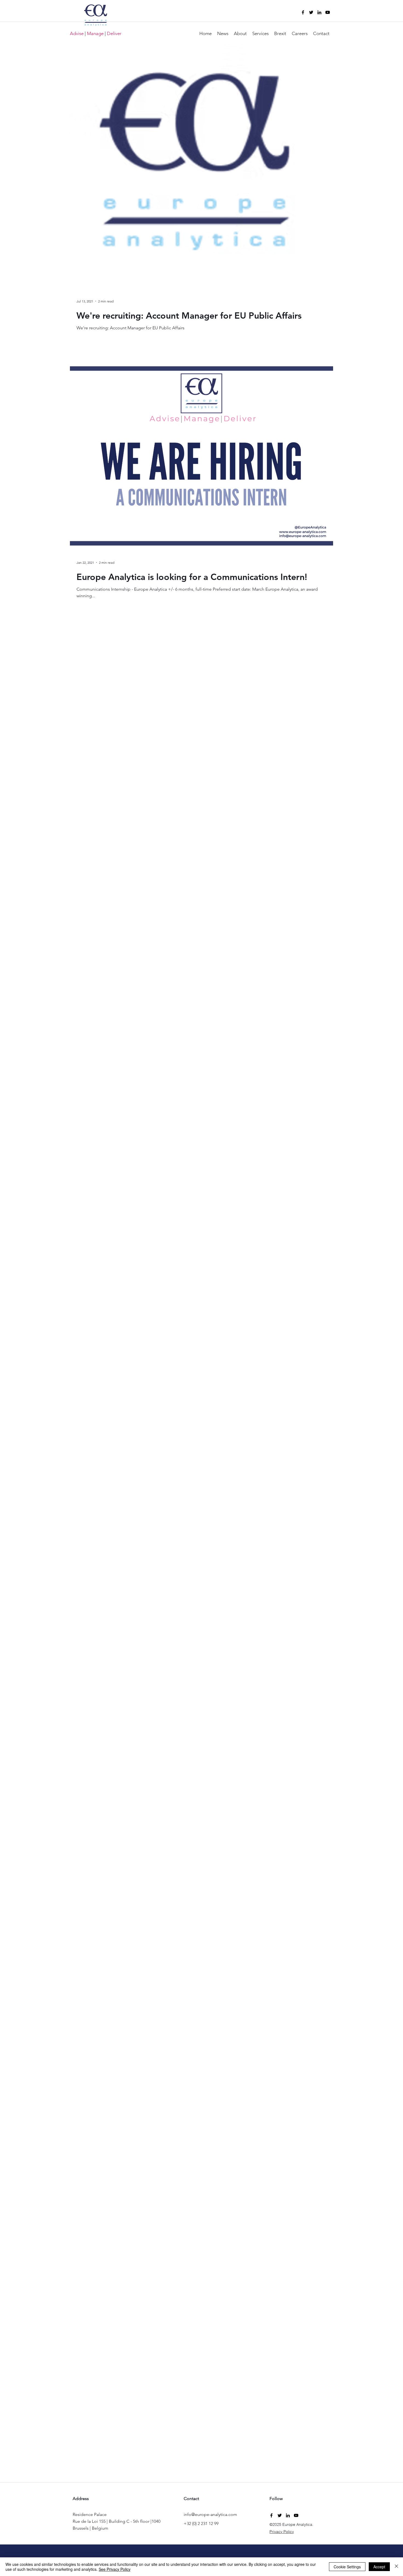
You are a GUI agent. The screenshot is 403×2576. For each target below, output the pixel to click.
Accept (379, 2567)
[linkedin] (319, 12)
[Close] (396, 2567)
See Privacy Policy (115, 2569)
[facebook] (303, 12)
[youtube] (328, 12)
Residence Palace (90, 2514)
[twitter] (311, 12)
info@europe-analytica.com (210, 2514)
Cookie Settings (347, 2567)
